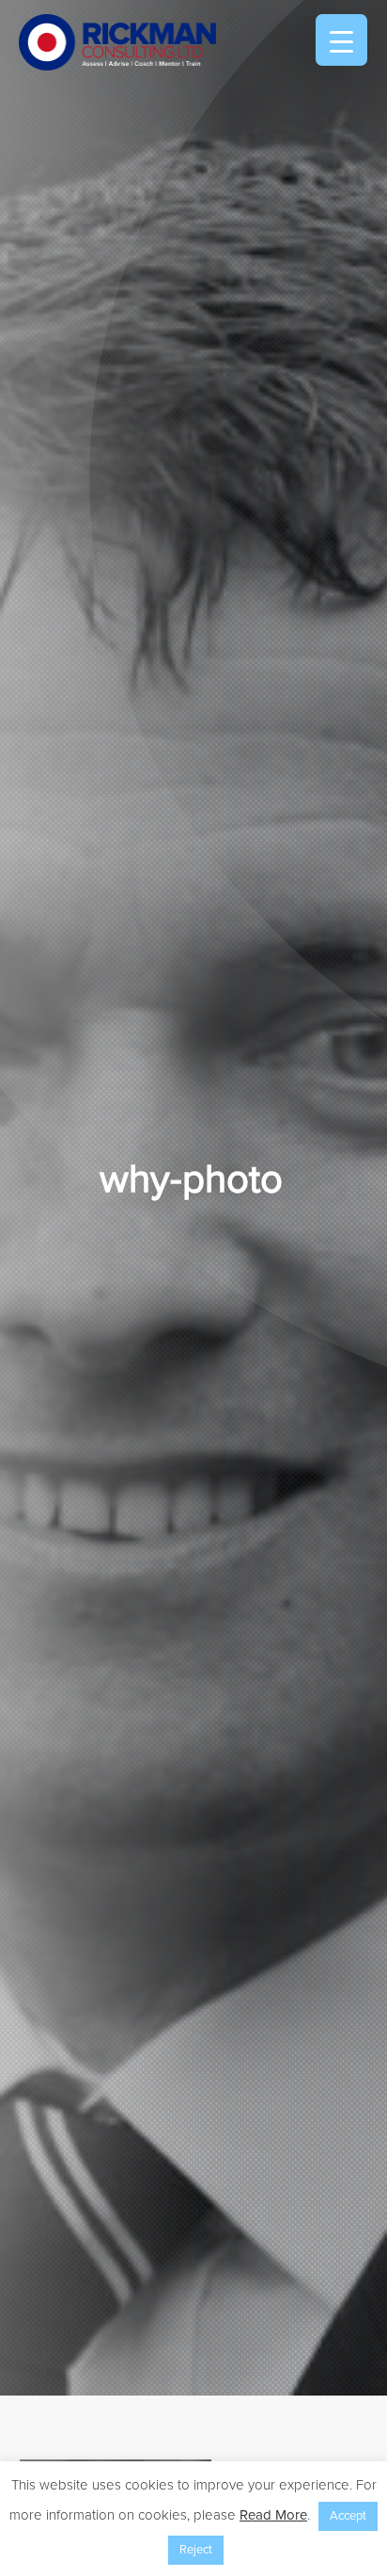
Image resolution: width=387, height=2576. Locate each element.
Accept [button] (348, 2516)
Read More (273, 2515)
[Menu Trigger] (341, 40)
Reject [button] (196, 2550)
